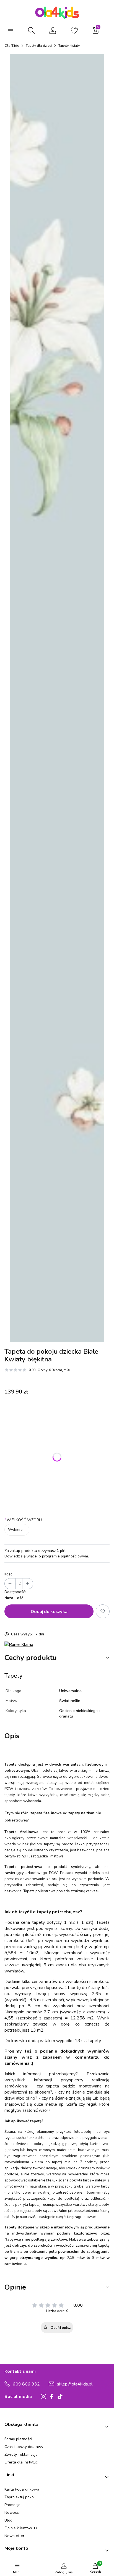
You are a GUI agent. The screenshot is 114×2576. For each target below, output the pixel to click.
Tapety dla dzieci (39, 46)
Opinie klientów (19, 2528)
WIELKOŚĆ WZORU (23, 1520)
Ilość (8, 1574)
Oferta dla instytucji (22, 2462)
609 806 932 (26, 2384)
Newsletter (14, 2536)
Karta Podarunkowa (22, 2489)
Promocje (12, 2505)
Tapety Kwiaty (69, 46)
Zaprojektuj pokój (20, 2497)
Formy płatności (18, 2439)
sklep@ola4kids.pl (75, 2384)
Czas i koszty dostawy (24, 2447)
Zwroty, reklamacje (21, 2454)
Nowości (12, 2513)
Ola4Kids (12, 46)
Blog (8, 2520)
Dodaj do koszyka (49, 1611)
